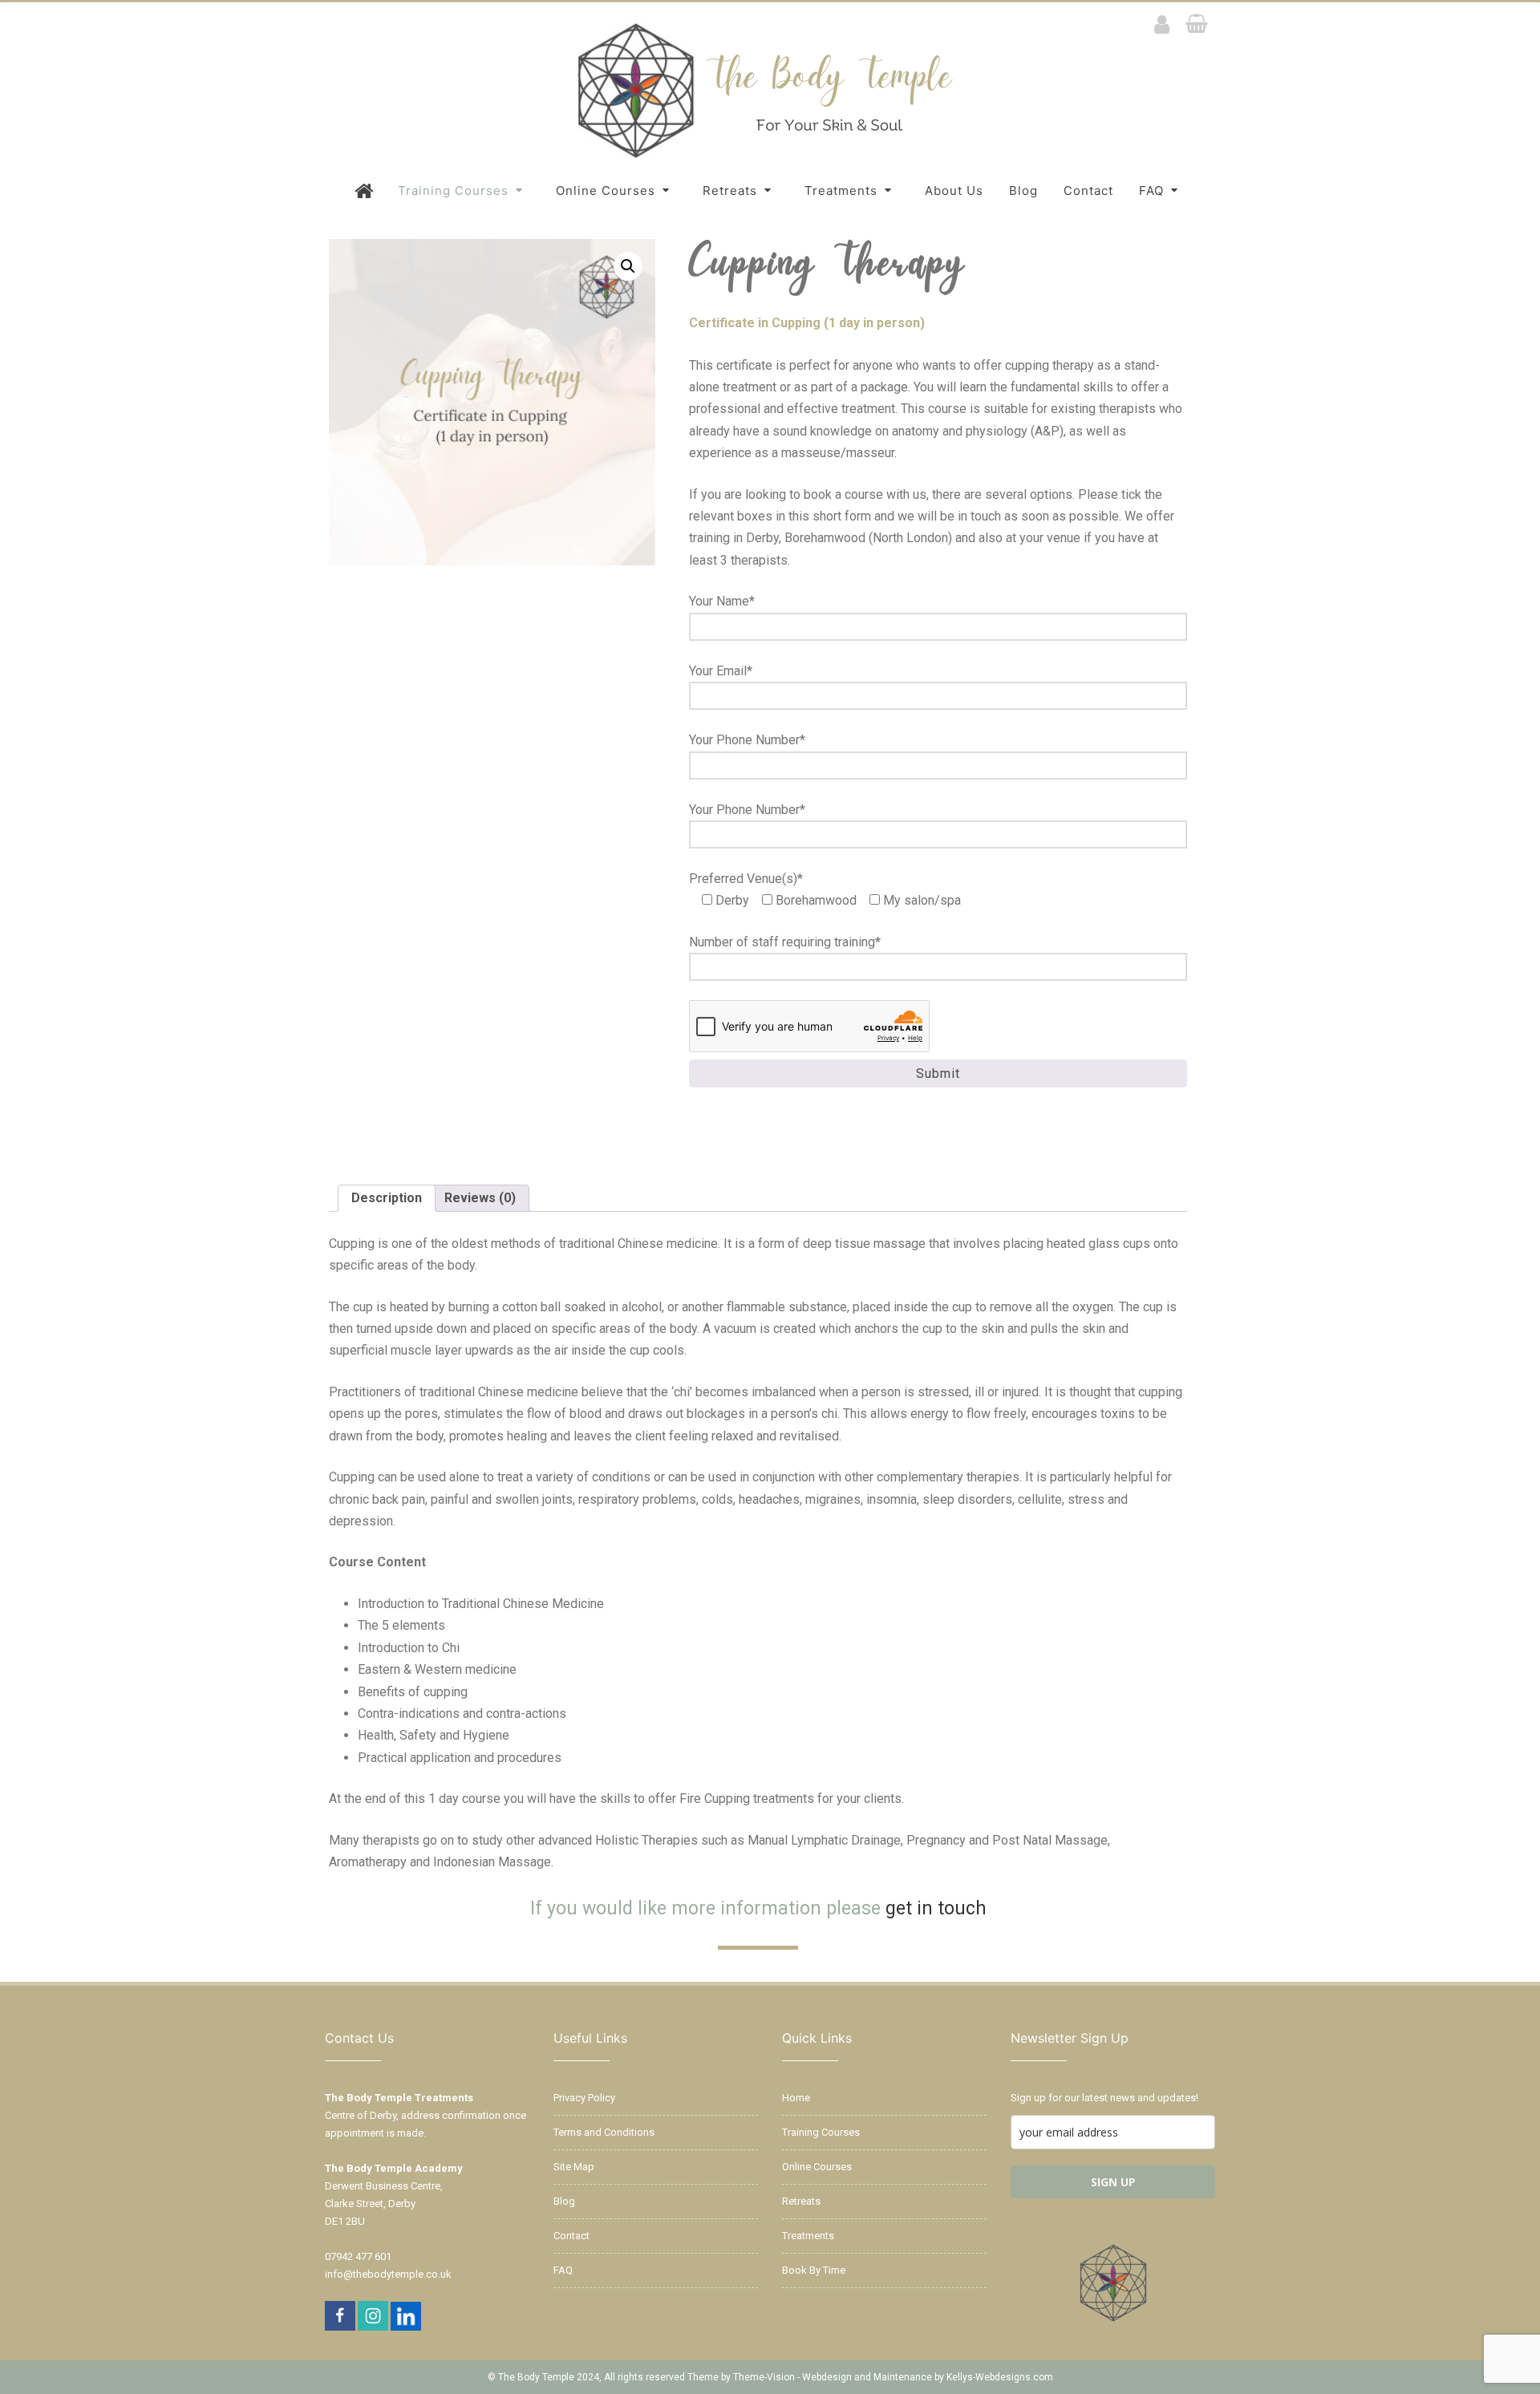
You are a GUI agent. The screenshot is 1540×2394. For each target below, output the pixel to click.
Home (796, 2098)
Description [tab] (387, 1198)
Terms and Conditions (604, 2132)
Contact (1088, 190)
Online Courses (608, 190)
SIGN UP (1113, 2182)
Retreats (732, 190)
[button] (628, 266)
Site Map (574, 2167)
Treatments (843, 190)
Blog (1023, 190)
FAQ (1153, 190)
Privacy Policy (584, 2098)
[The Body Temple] (770, 159)
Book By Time (814, 2270)
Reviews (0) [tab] (480, 1198)
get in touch (936, 1908)
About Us (954, 190)
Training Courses (455, 190)
